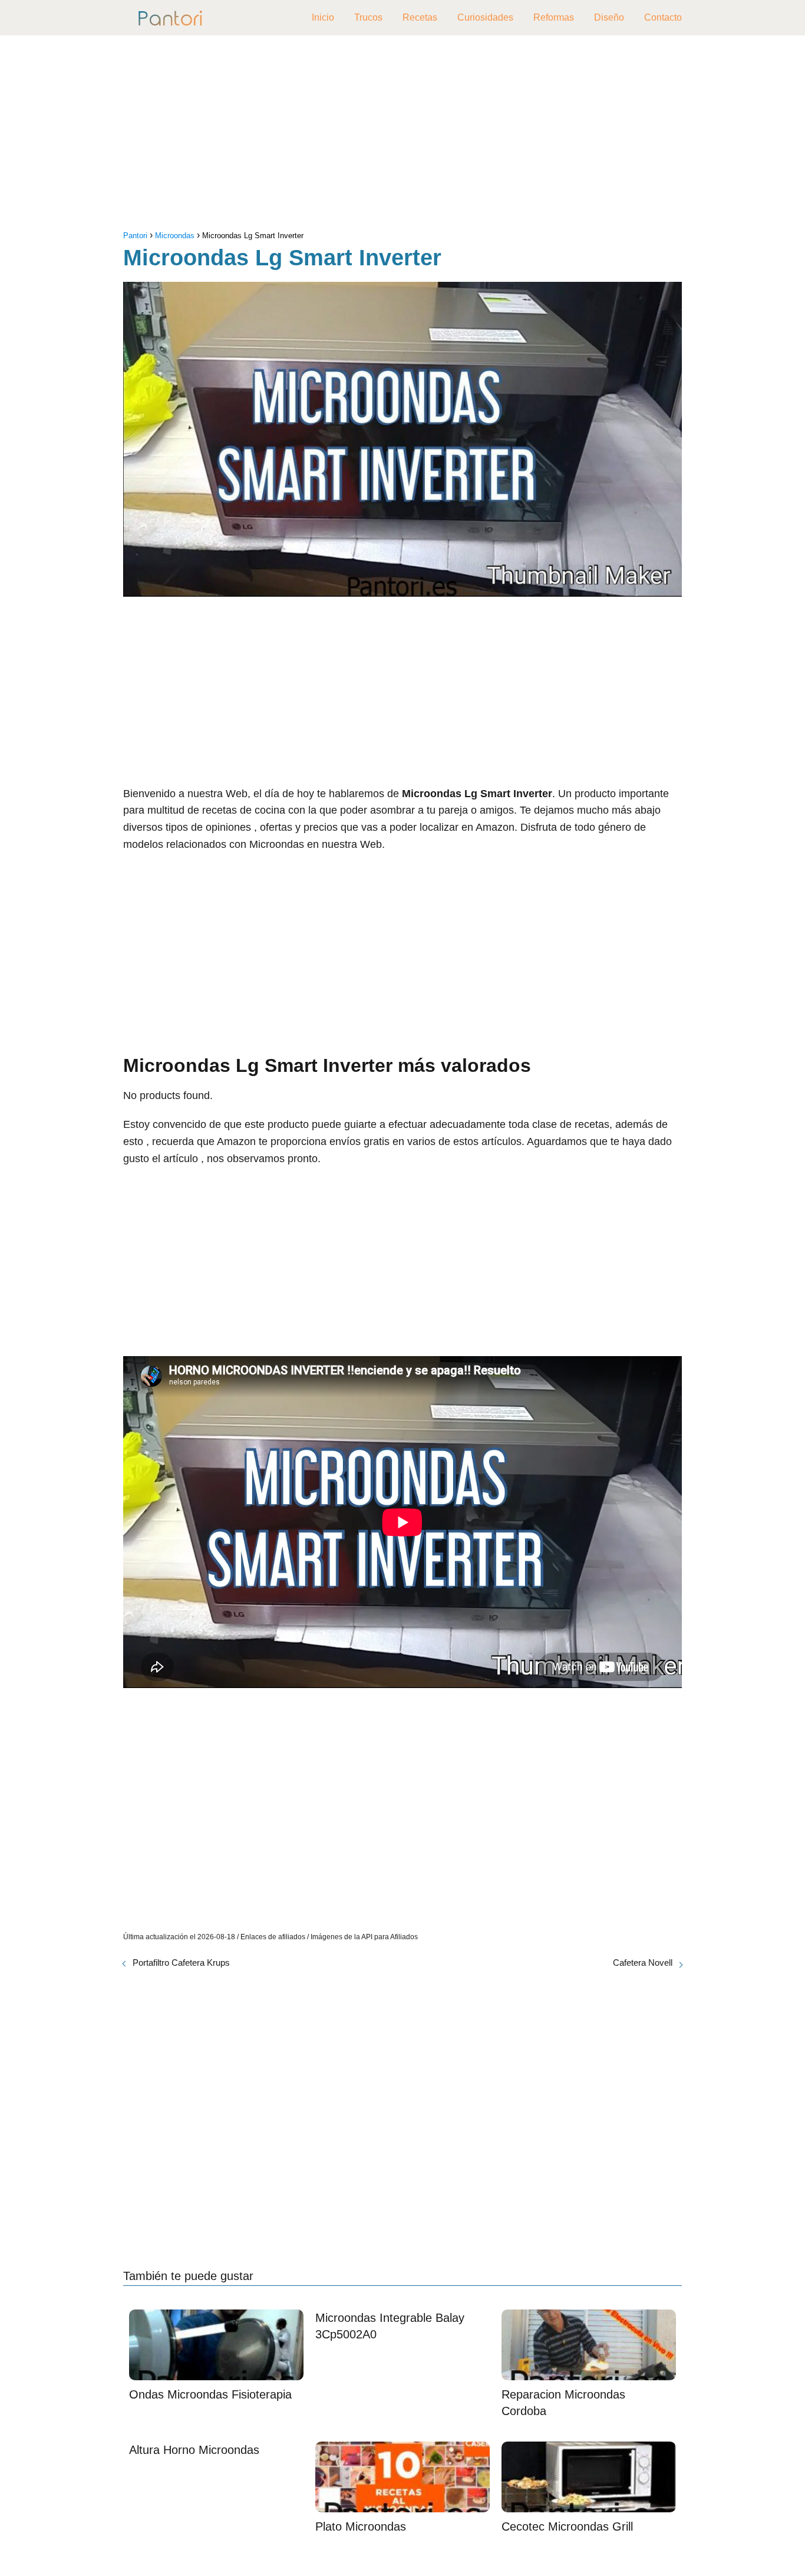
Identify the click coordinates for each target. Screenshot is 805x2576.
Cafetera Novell (643, 1963)
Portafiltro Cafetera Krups (181, 1963)
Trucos (368, 17)
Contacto (663, 17)
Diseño (609, 17)
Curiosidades (485, 17)
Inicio (323, 17)
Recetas (420, 17)
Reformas (554, 17)
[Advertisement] (402, 136)
